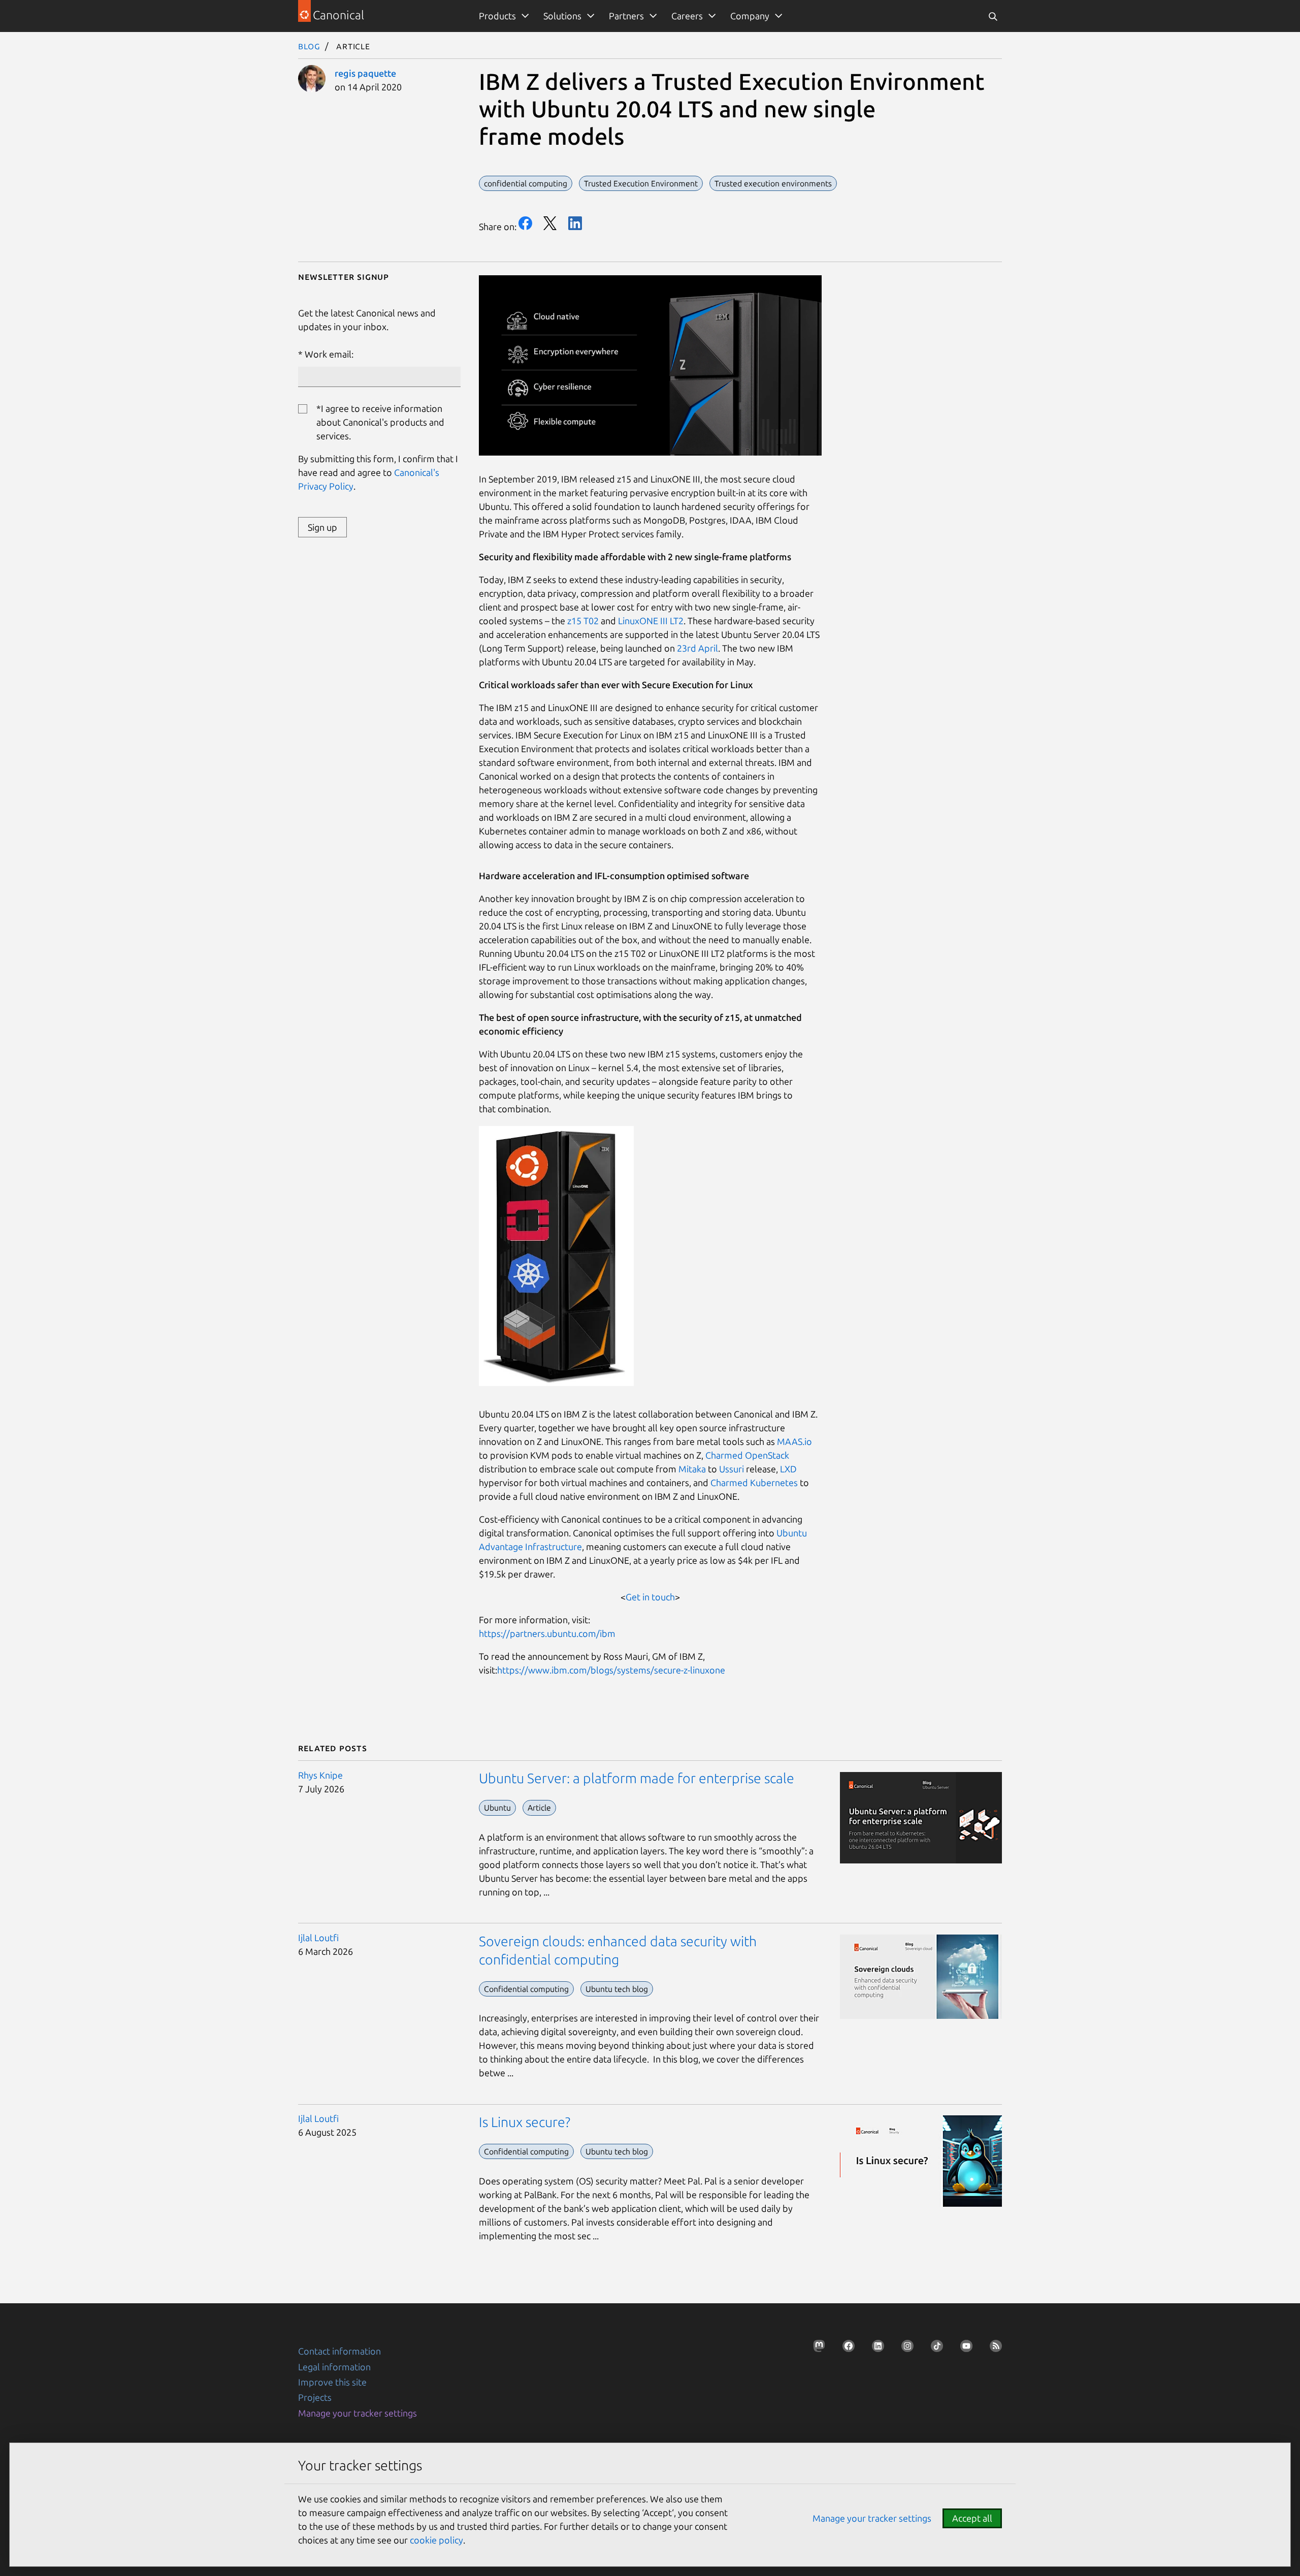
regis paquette (365, 73)
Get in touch (650, 1597)
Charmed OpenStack (747, 1455)
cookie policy (436, 2540)
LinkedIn (575, 223)
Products (497, 16)
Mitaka (692, 1469)
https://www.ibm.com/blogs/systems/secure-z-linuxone (611, 1670)
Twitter (550, 223)
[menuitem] (502, 16)
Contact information (339, 2351)
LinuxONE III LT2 (651, 621)
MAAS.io (794, 1441)
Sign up (322, 527)
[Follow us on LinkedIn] (875, 2349)
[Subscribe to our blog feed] (993, 2349)
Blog (309, 46)
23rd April (696, 648)
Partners (626, 16)
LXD (788, 1469)
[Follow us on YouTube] (963, 2349)
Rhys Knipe (320, 1775)
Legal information (334, 2367)
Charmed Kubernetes (754, 1483)
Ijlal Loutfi (318, 1938)
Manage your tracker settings (357, 2413)
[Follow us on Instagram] (904, 2349)
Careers (687, 16)
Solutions (562, 16)
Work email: (329, 354)
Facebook (525, 223)
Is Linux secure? (525, 2122)
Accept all (972, 2518)
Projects (315, 2397)
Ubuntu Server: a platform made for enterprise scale (637, 1778)
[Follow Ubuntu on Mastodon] (816, 2349)
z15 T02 (583, 621)
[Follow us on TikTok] (934, 2349)
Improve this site (332, 2382)
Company (750, 16)
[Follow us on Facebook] (846, 2349)
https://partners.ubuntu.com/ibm (547, 1633)
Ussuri (732, 1469)
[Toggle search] (993, 16)
